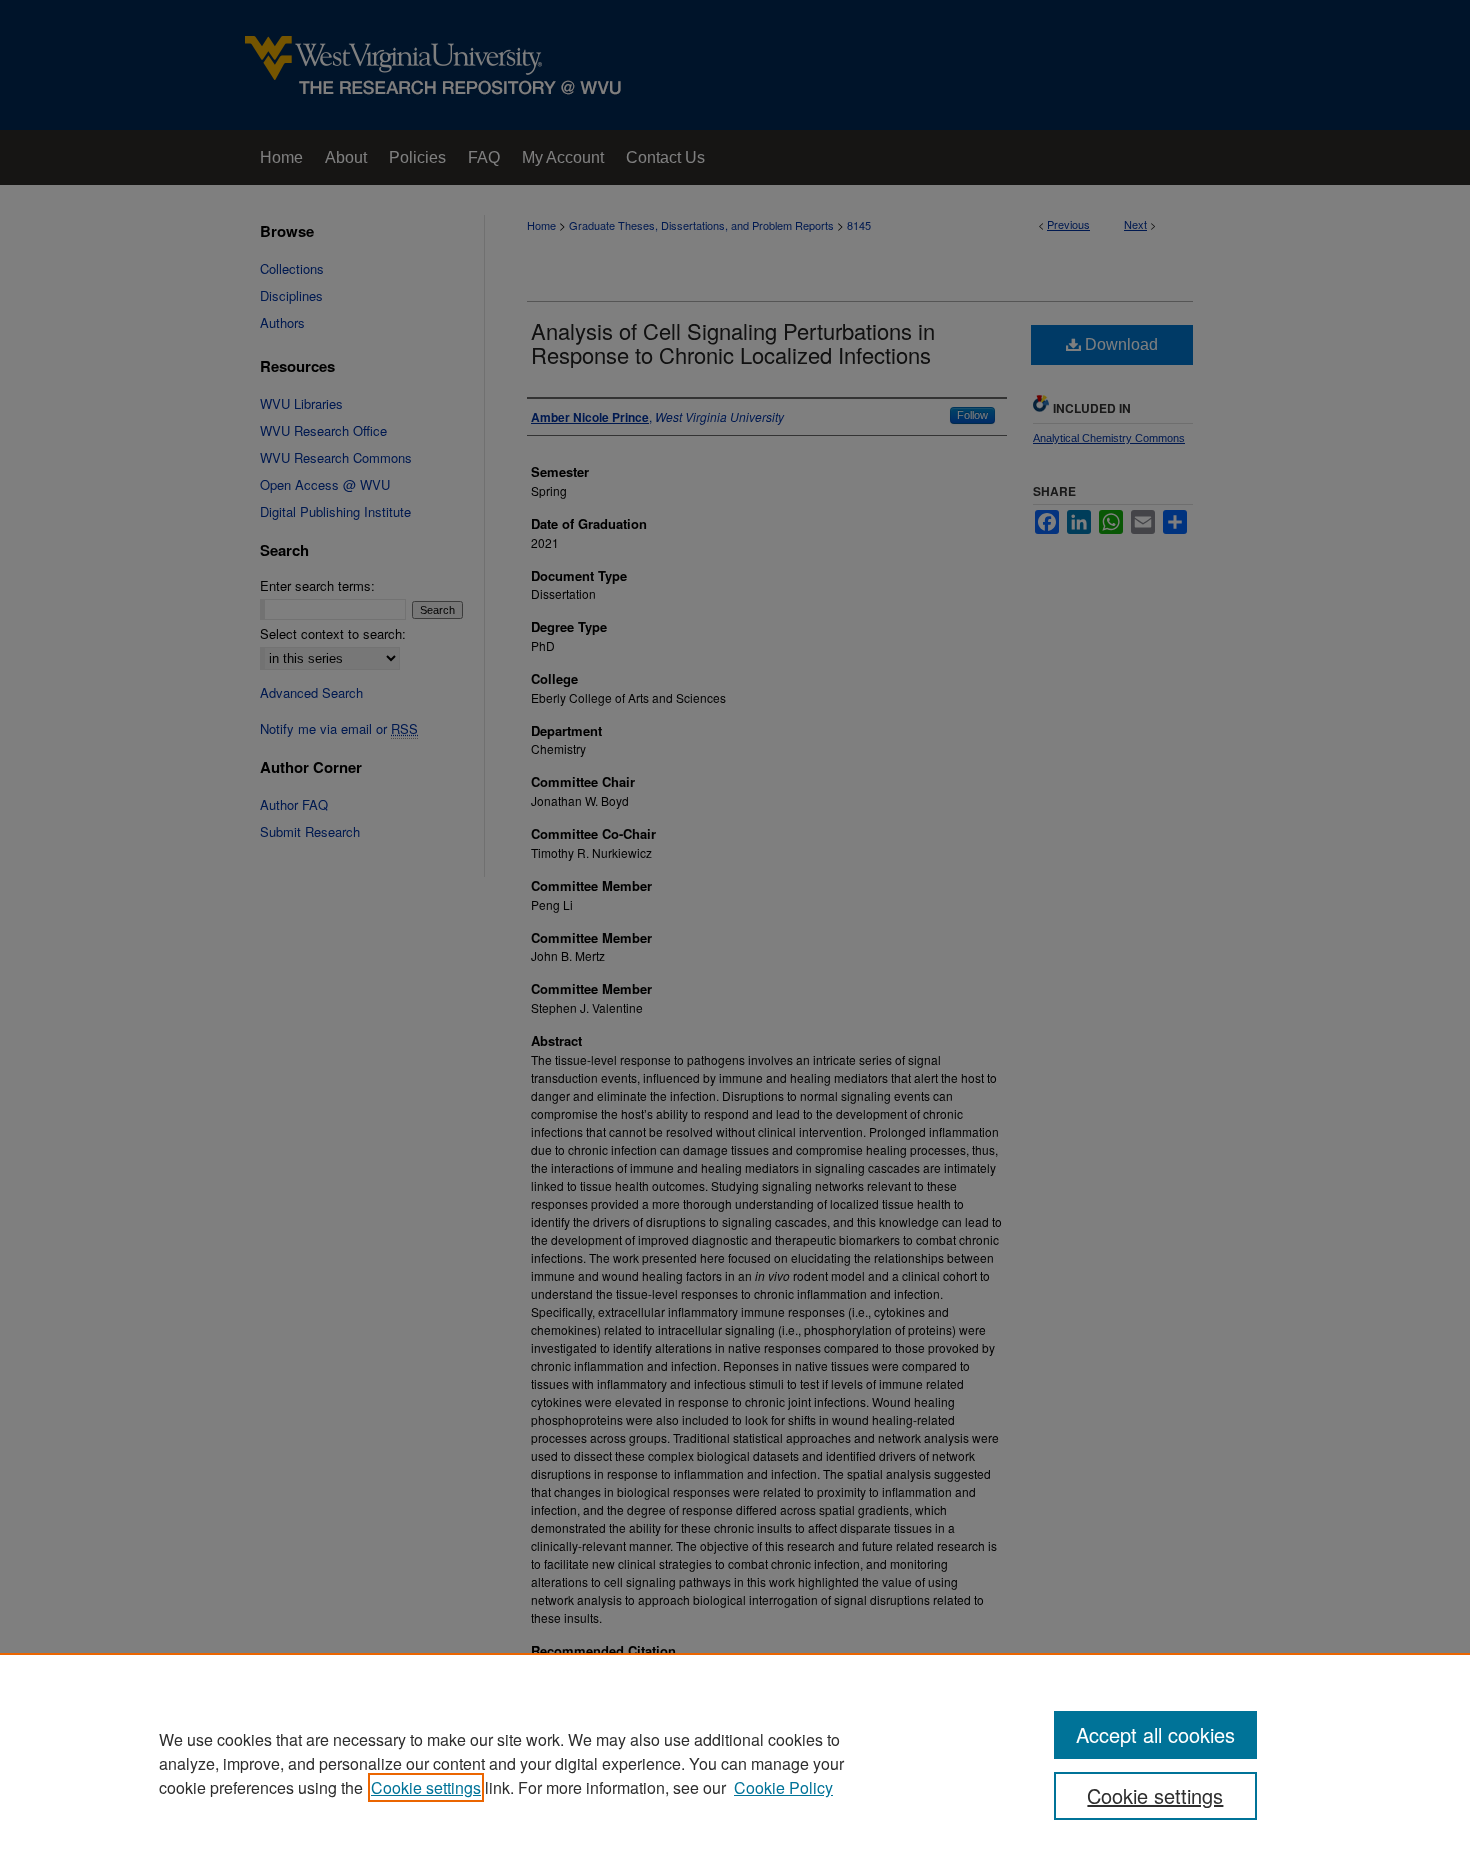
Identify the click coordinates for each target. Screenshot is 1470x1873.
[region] (735, 1763)
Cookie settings (426, 1787)
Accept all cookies (1155, 1734)
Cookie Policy (783, 1787)
